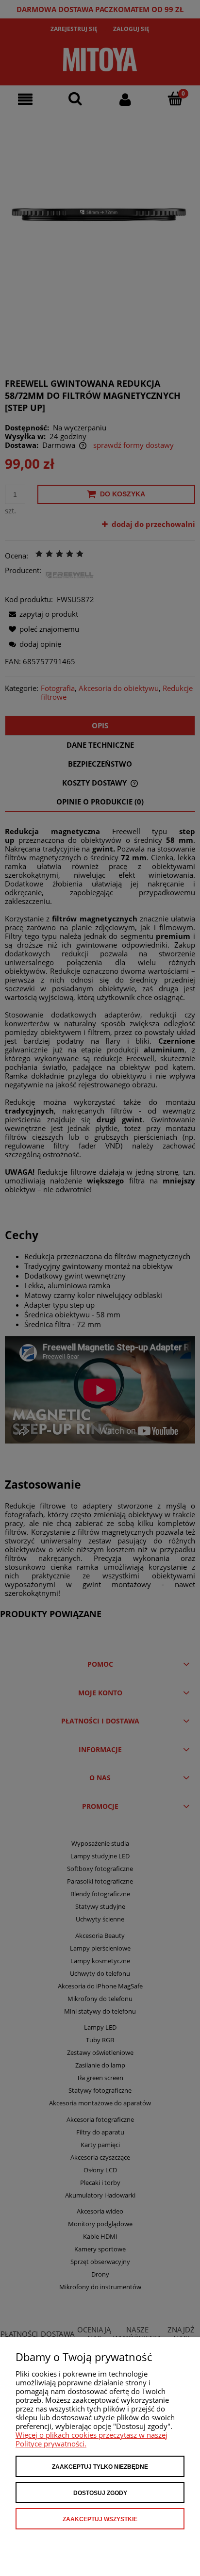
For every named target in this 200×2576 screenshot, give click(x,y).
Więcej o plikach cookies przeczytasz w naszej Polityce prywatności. (92, 2439)
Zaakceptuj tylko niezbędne (100, 2467)
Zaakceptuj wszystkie (100, 2519)
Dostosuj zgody (100, 2493)
